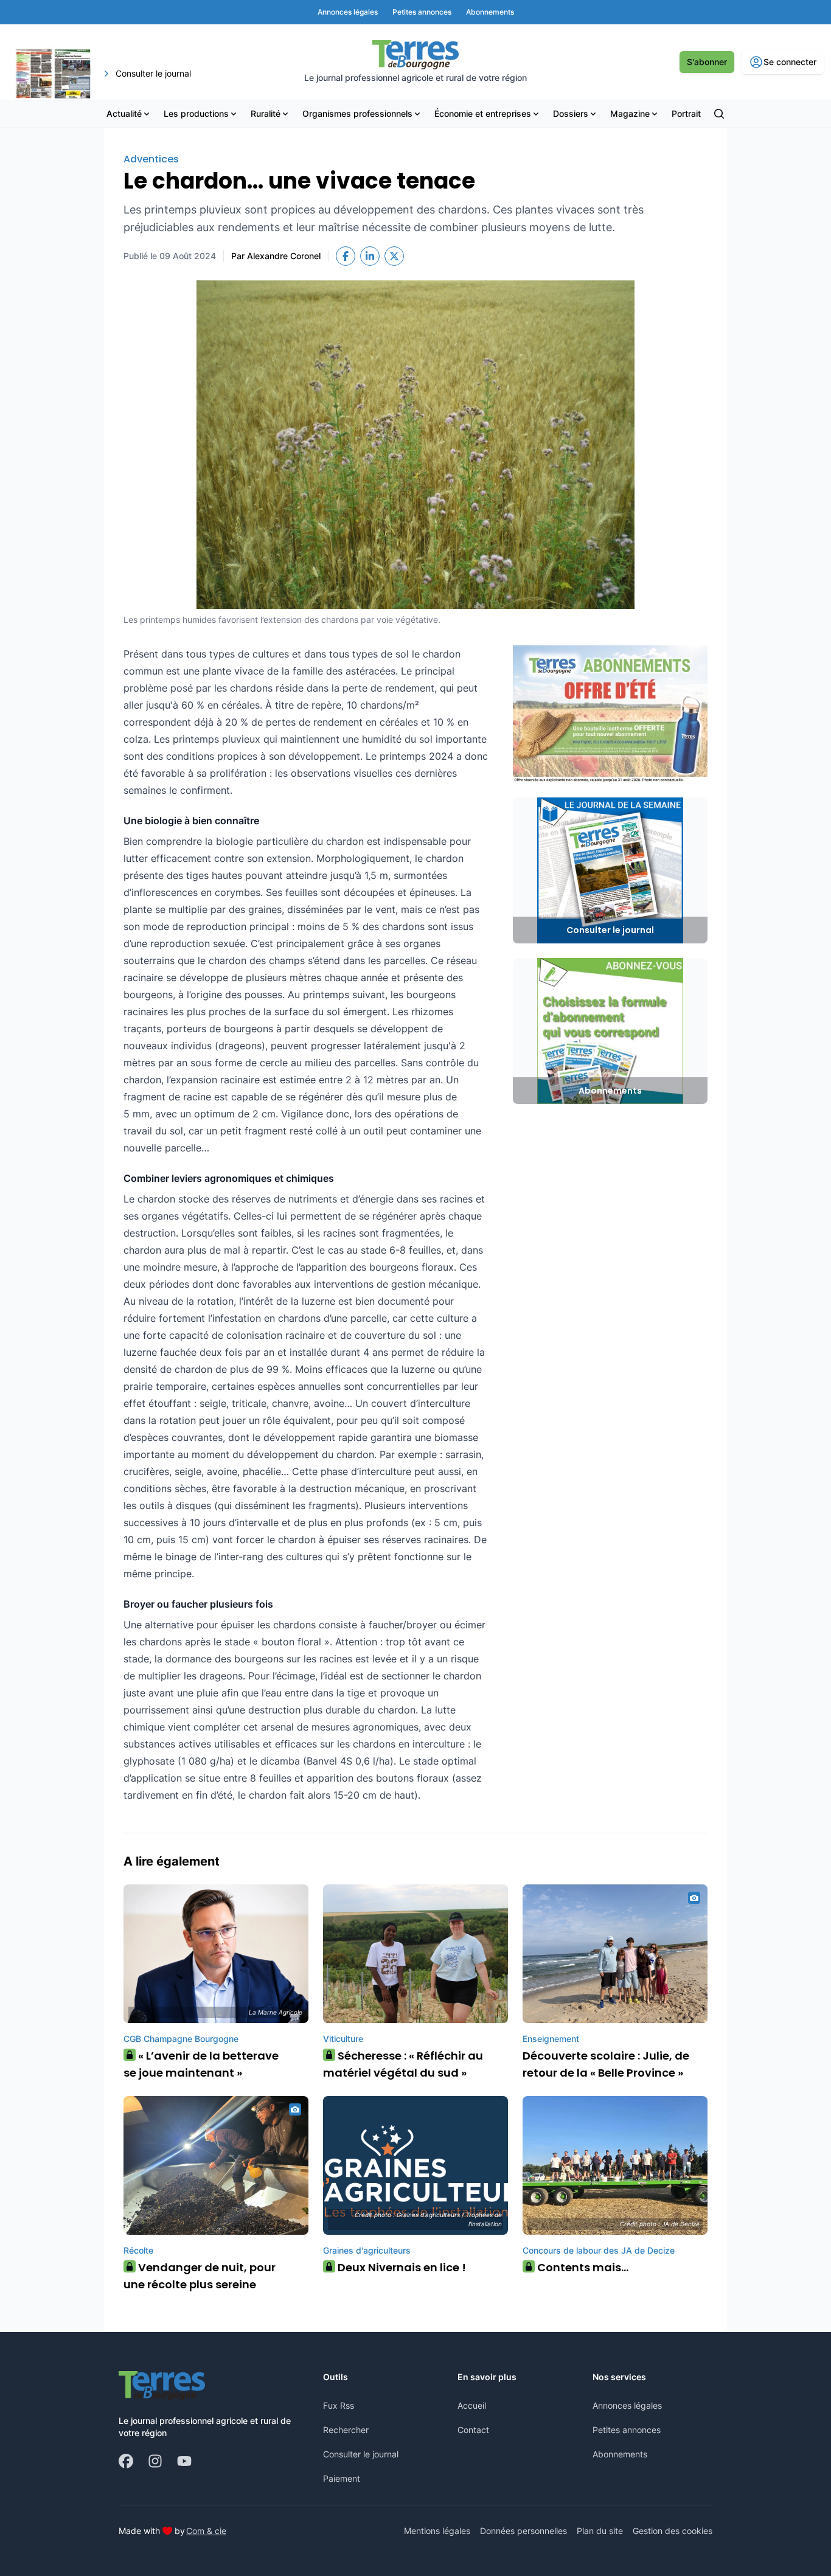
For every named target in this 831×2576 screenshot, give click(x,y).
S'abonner (707, 62)
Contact (473, 2430)
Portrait (686, 113)
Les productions (196, 113)
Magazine (630, 113)
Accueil (472, 2405)
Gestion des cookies (673, 2531)
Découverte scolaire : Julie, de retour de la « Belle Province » (606, 2064)
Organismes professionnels (357, 113)
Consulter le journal (361, 2454)
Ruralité (266, 113)
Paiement (342, 2478)
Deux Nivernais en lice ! (398, 2267)
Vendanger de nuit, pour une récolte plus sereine (200, 2276)
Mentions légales (437, 2531)
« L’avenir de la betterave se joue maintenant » (201, 2064)
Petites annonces (627, 2430)
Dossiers (571, 113)
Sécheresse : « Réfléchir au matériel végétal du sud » (403, 2064)
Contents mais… (579, 2267)
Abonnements (620, 2454)
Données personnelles (523, 2531)
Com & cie (206, 2530)
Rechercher (346, 2430)
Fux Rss (339, 2405)
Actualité (124, 113)
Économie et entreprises (483, 113)
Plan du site (600, 2531)
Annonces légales (627, 2405)
